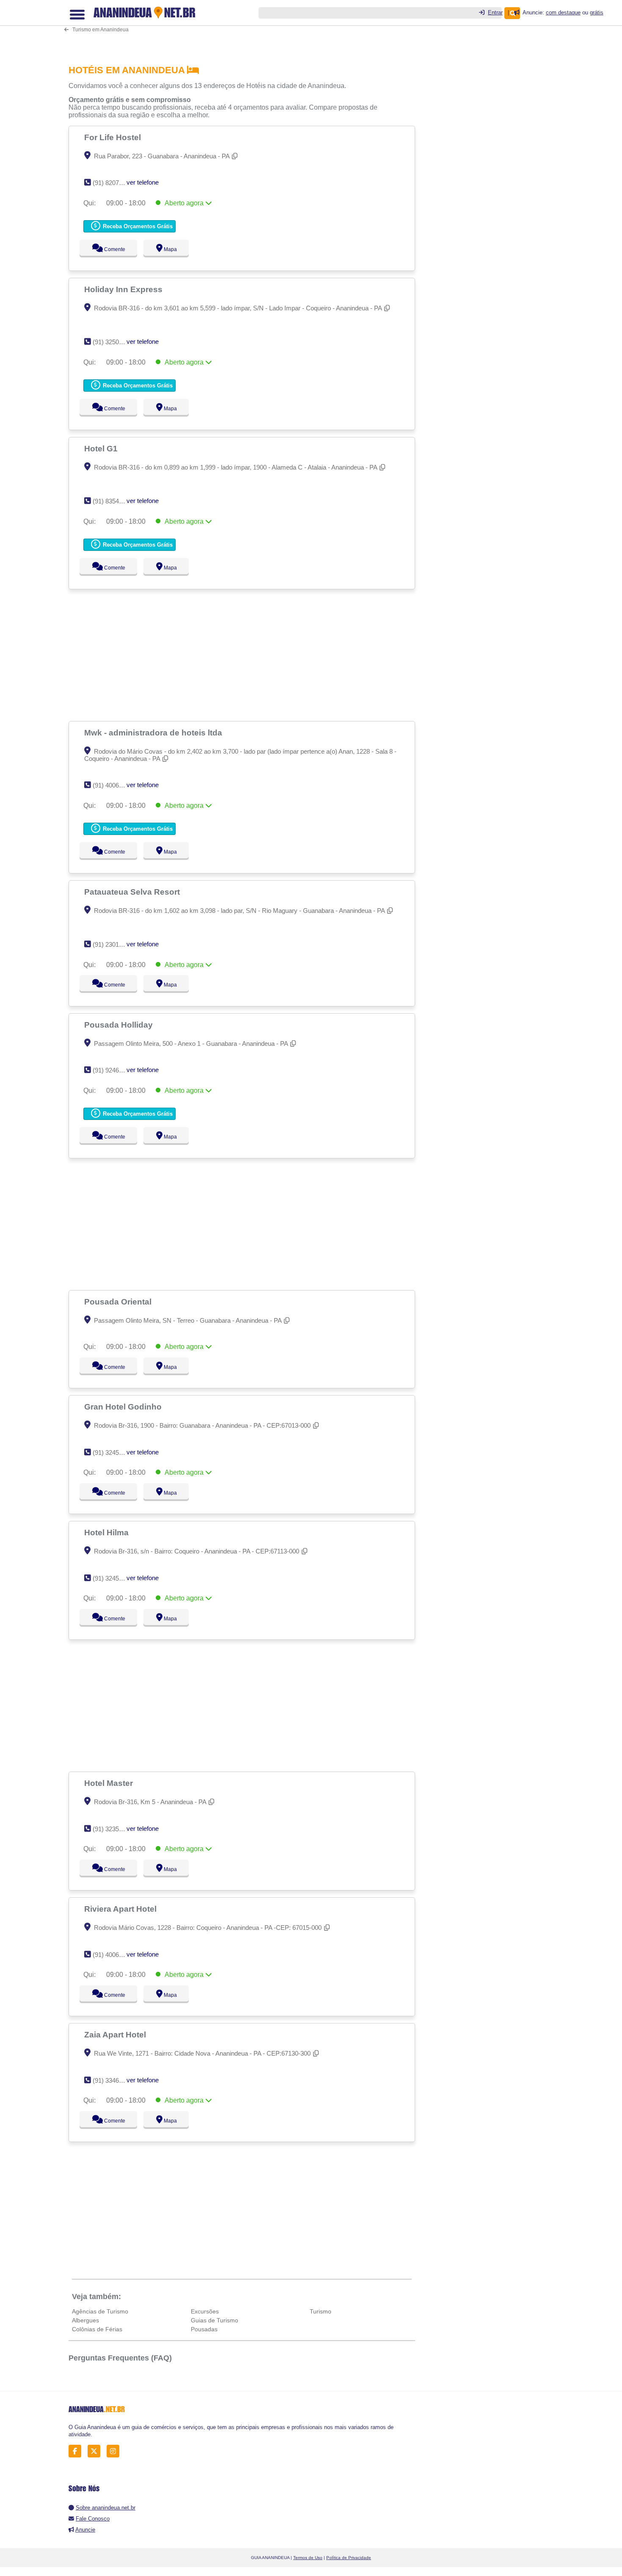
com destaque (563, 12)
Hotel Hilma (107, 1532)
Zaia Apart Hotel (116, 2034)
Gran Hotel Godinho (124, 1407)
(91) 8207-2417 (114, 183)
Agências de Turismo (100, 2311)
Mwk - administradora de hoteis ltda (154, 732)
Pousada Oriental (119, 1302)
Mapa (168, 249)
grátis (597, 12)
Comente (109, 249)
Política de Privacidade (349, 2558)
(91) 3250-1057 (114, 342)
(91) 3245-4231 (114, 1578)
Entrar (495, 12)
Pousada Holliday (120, 1025)
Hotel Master (110, 1783)
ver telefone (143, 182)
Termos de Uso (308, 2558)
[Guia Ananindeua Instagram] (115, 2451)
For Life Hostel (114, 137)
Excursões (205, 2311)
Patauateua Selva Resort (133, 892)
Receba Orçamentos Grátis (137, 226)
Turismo (321, 2311)
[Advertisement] (246, 26)
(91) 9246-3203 (114, 1070)
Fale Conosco (93, 2519)
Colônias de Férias (97, 2329)
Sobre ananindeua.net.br (106, 2508)
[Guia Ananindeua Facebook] (77, 2451)
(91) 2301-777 (112, 944)
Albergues (85, 2320)
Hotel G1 (102, 448)
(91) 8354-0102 (114, 501)
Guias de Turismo (215, 2320)
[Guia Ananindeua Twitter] (96, 2451)
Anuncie (85, 2530)
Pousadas (204, 2329)
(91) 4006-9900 (114, 785)
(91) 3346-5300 (114, 2080)
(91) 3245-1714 (114, 1452)
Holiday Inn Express (124, 289)
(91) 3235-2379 (114, 1829)
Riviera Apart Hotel (121, 1909)
